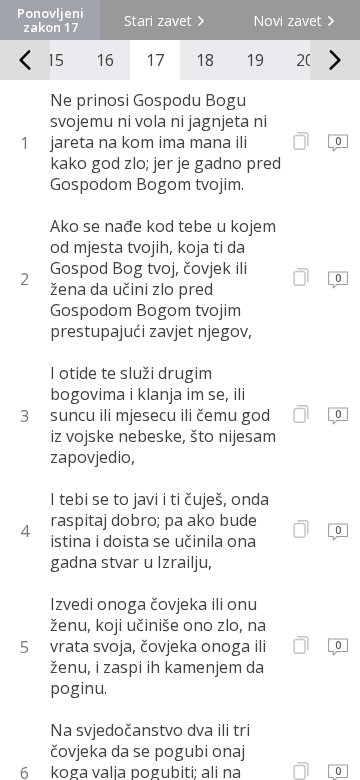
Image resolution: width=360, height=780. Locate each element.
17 (155, 60)
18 (205, 60)
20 (305, 60)
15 (55, 60)
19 (255, 60)
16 (105, 60)
